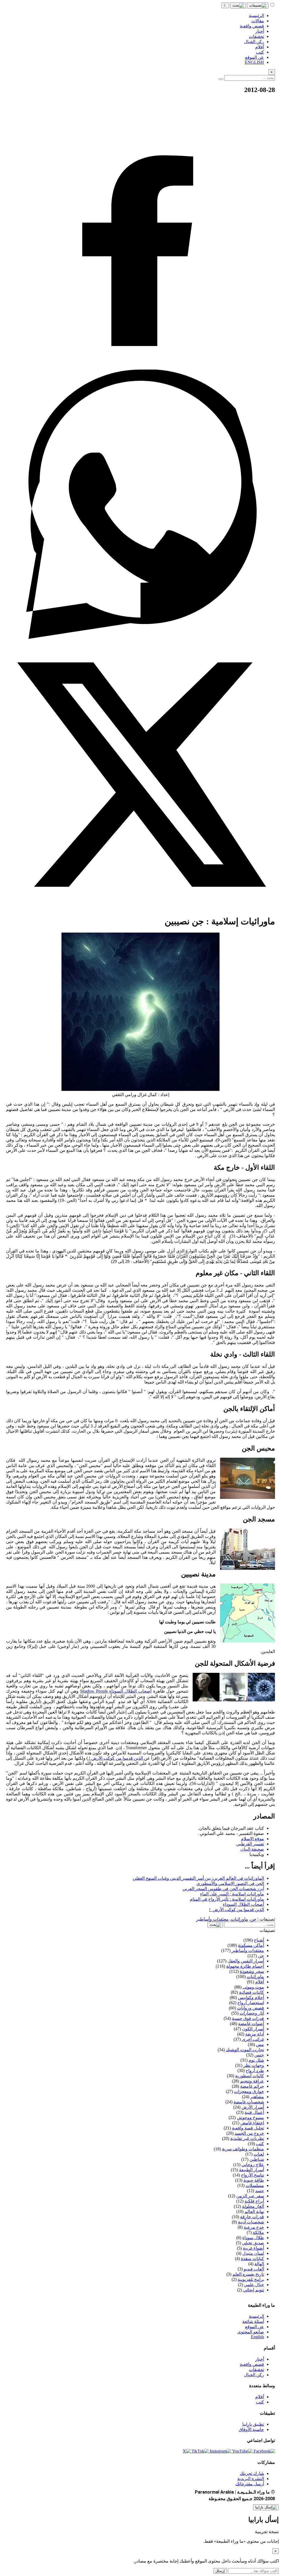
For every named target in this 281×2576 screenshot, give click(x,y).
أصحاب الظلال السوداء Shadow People (116, 1691)
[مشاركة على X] (140, 908)
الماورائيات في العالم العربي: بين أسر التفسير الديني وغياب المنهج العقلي (198, 1878)
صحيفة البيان (252, 1849)
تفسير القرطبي (250, 1844)
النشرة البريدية (251, 2479)
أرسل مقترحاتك (250, 2484)
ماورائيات (239, 1919)
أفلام (260, 2397)
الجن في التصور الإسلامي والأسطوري (230, 1883)
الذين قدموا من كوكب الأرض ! (116, 1758)
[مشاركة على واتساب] (140, 637)
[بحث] (238, 5)
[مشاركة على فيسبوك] (140, 367)
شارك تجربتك (252, 2473)
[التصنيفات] (258, 5)
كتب (260, 2402)
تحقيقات (256, 2370)
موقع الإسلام (252, 1839)
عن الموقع (255, 2327)
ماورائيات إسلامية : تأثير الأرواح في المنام (227, 1899)
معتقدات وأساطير (212, 1919)
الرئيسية (256, 2316)
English (257, 2337)
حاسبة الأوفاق (251, 2429)
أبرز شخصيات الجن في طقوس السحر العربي (223, 1889)
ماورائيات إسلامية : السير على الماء (232, 1894)
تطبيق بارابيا (253, 2424)
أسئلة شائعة (253, 2321)
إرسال (220, 2571)
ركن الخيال (254, 2375)
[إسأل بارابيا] (266, 2507)
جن (253, 1919)
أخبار (260, 2359)
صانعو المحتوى (251, 2332)
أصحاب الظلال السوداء (243, 1904)
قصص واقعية (252, 2364)
